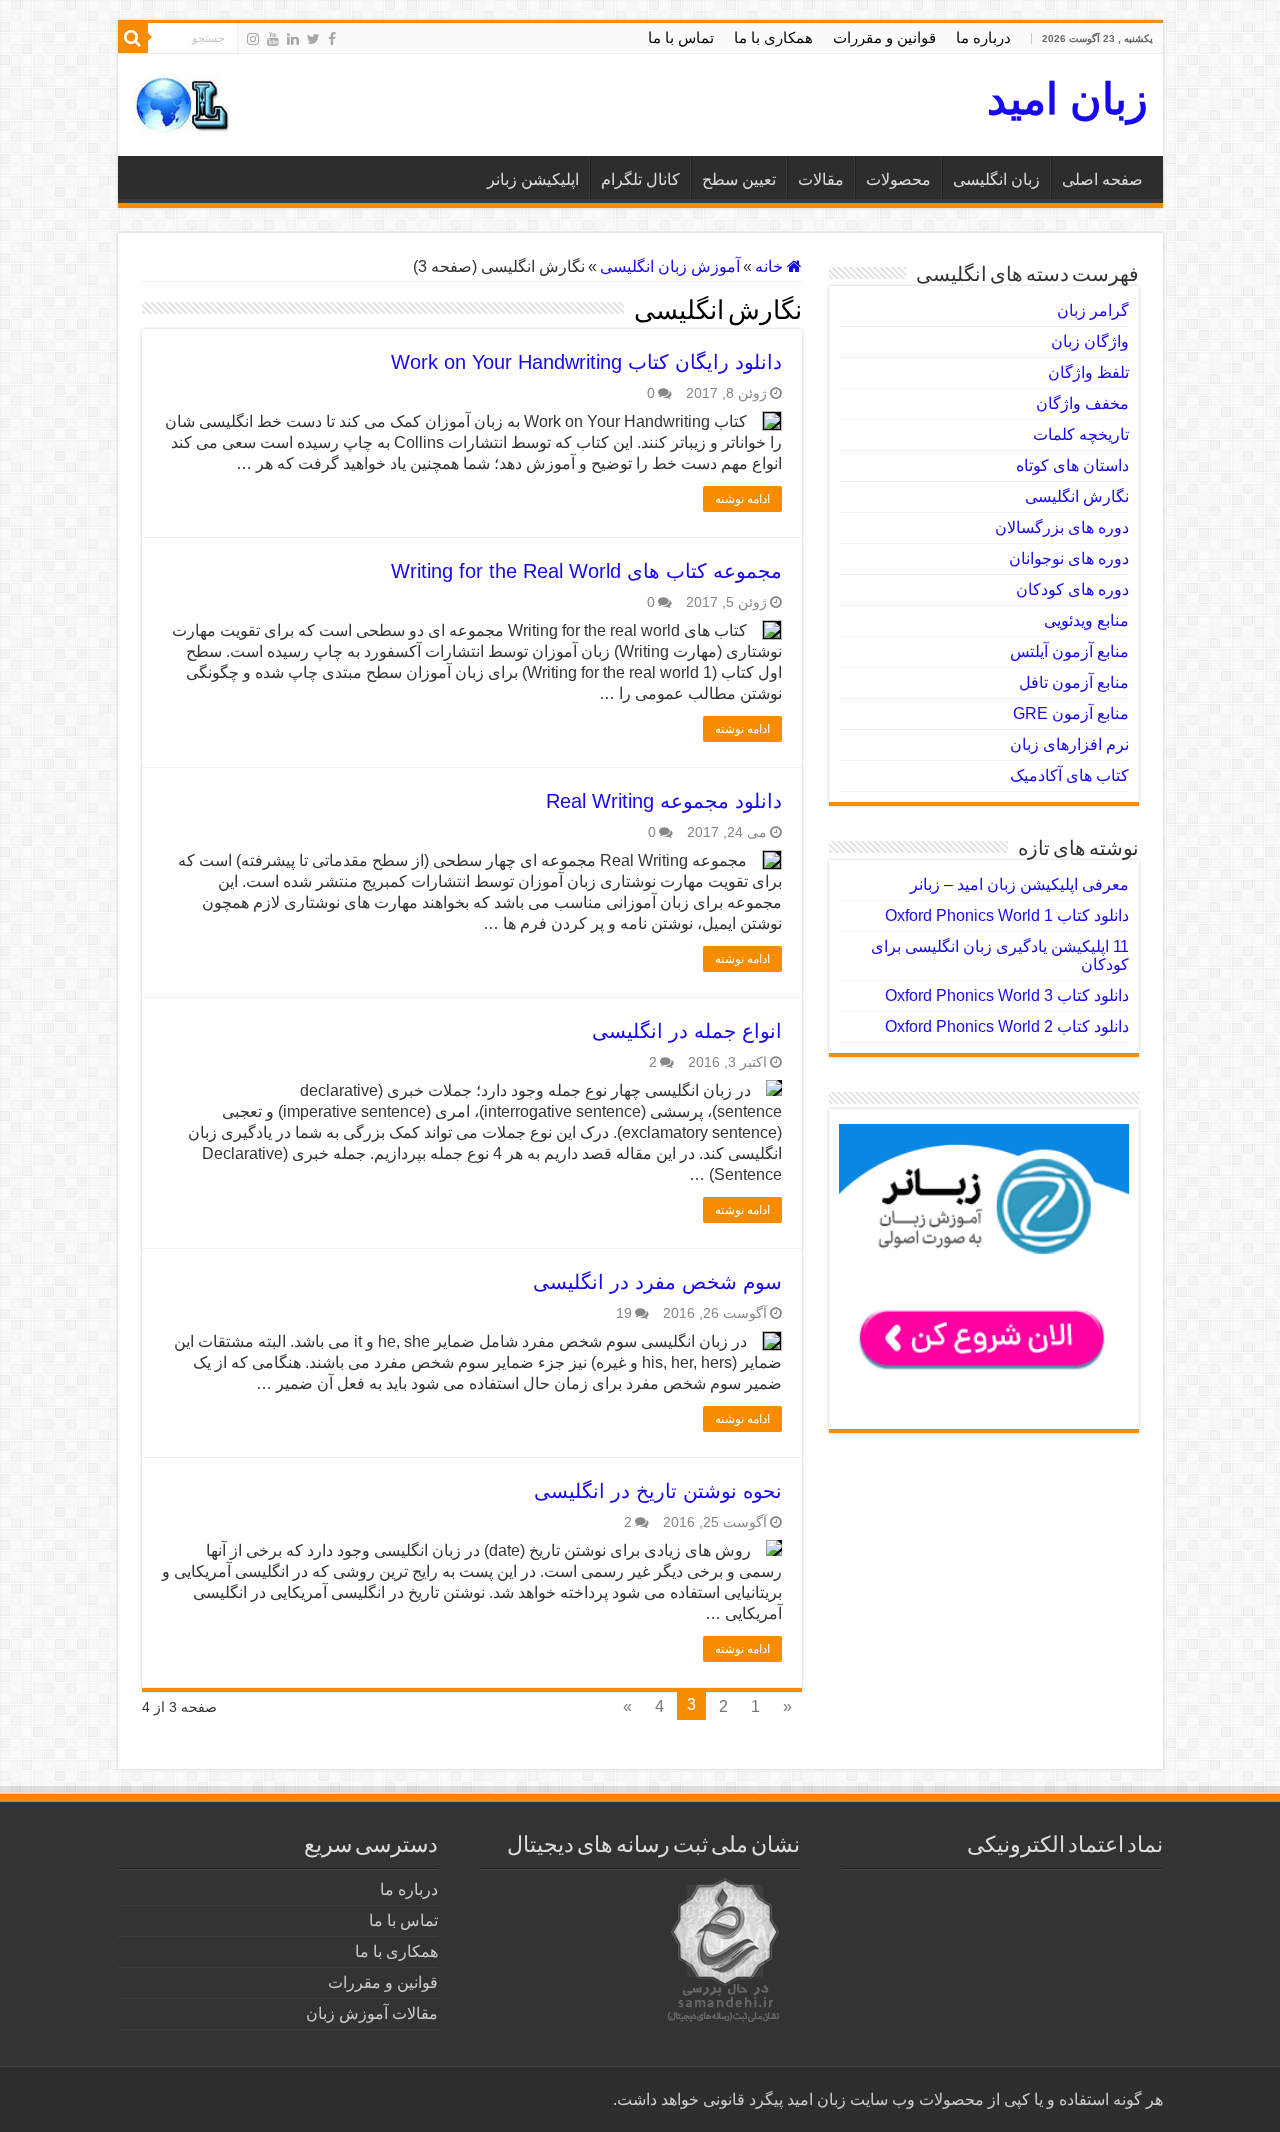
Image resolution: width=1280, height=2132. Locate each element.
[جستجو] (133, 38)
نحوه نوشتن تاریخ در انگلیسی (658, 1491)
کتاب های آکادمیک (1069, 775)
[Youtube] (273, 39)
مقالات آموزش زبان (372, 2013)
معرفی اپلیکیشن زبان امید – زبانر (1019, 884)
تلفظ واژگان (1088, 372)
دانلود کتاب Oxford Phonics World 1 (1007, 915)
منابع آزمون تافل (1074, 682)
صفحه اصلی (1102, 179)
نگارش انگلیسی (1077, 496)
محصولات (898, 179)
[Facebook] (332, 39)
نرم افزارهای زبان (1069, 744)
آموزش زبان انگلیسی (670, 266)
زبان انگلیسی (996, 179)
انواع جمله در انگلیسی (687, 1031)
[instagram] (253, 39)
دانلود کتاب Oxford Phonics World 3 (1007, 995)
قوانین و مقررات (884, 37)
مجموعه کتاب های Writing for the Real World (586, 571)
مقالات (821, 179)
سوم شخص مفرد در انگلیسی (657, 1282)
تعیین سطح (739, 179)
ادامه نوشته (742, 499)
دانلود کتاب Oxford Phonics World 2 (1007, 1026)
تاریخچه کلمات (1081, 434)
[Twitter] (313, 39)
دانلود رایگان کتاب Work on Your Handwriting (586, 362)
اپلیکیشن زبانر (533, 179)
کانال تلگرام (640, 179)
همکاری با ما (773, 37)
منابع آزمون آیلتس (1069, 651)
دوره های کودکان (1072, 589)
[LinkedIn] (293, 39)
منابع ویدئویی (1086, 620)
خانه (771, 266)
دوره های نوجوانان (1069, 558)
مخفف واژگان (1082, 403)
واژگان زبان (1090, 341)
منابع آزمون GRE (1071, 713)
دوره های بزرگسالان (1062, 527)
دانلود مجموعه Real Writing (664, 801)
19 (624, 1313)
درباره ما (983, 37)
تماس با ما (681, 37)
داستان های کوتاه (1072, 465)
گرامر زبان (1093, 310)
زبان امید (1067, 99)
